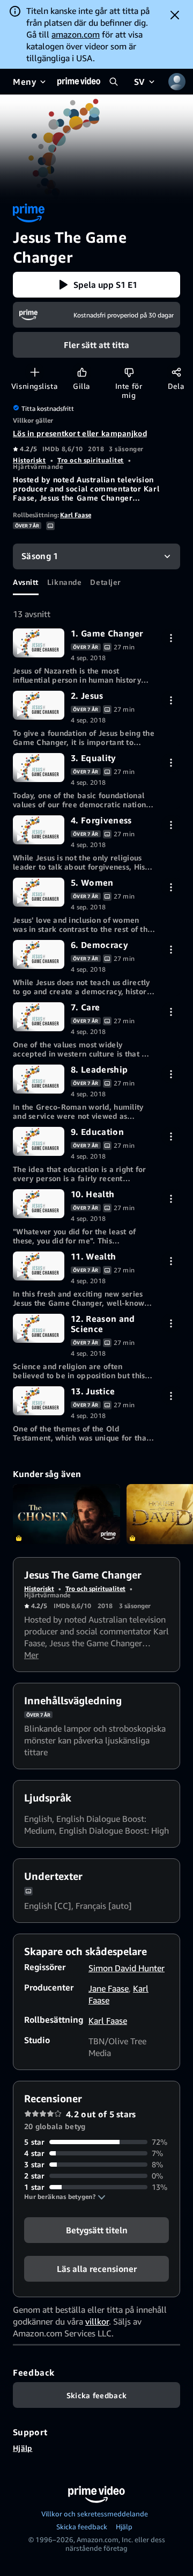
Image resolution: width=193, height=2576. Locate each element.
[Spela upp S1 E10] (39, 1204)
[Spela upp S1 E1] (39, 643)
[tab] (26, 582)
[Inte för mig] (129, 372)
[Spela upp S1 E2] (39, 705)
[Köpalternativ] (171, 638)
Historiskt (29, 460)
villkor (97, 2321)
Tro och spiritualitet (91, 460)
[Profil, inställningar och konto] (177, 82)
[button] (96, 285)
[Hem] (79, 82)
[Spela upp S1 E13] (39, 1401)
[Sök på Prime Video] (114, 82)
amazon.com (76, 34)
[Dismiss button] (175, 15)
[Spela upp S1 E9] (39, 1141)
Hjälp (23, 2448)
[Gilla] (82, 372)
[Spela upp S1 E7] (39, 1017)
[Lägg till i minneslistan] (35, 372)
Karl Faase (76, 515)
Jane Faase (109, 1988)
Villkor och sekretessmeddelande (95, 2514)
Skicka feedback (82, 2527)
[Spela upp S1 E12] (39, 1328)
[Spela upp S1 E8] (39, 1079)
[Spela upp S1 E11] (39, 1266)
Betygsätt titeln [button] (97, 2230)
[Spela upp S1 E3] (39, 768)
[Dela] (176, 372)
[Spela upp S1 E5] (39, 892)
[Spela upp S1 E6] (39, 954)
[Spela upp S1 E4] (39, 830)
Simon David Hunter (127, 1968)
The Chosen (66, 1514)
